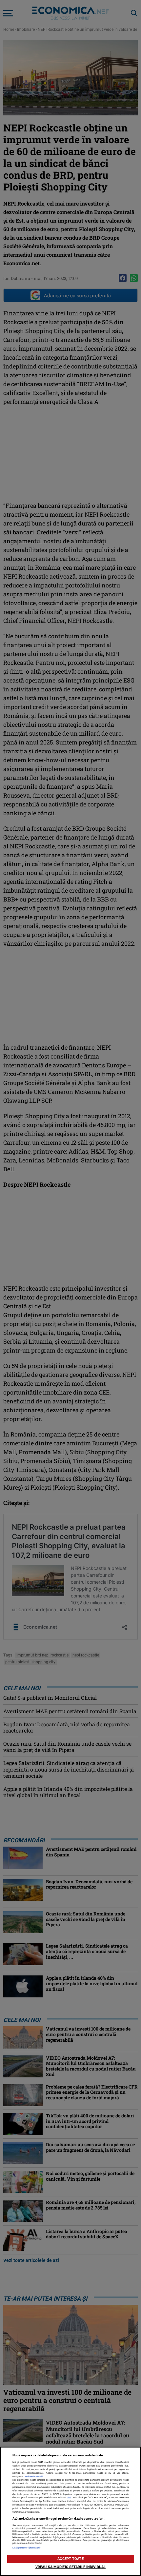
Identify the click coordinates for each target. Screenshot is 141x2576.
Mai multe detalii (34, 2477)
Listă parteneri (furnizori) (27, 2548)
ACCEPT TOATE (70, 2559)
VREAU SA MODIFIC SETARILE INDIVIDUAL (70, 2567)
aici (69, 2497)
